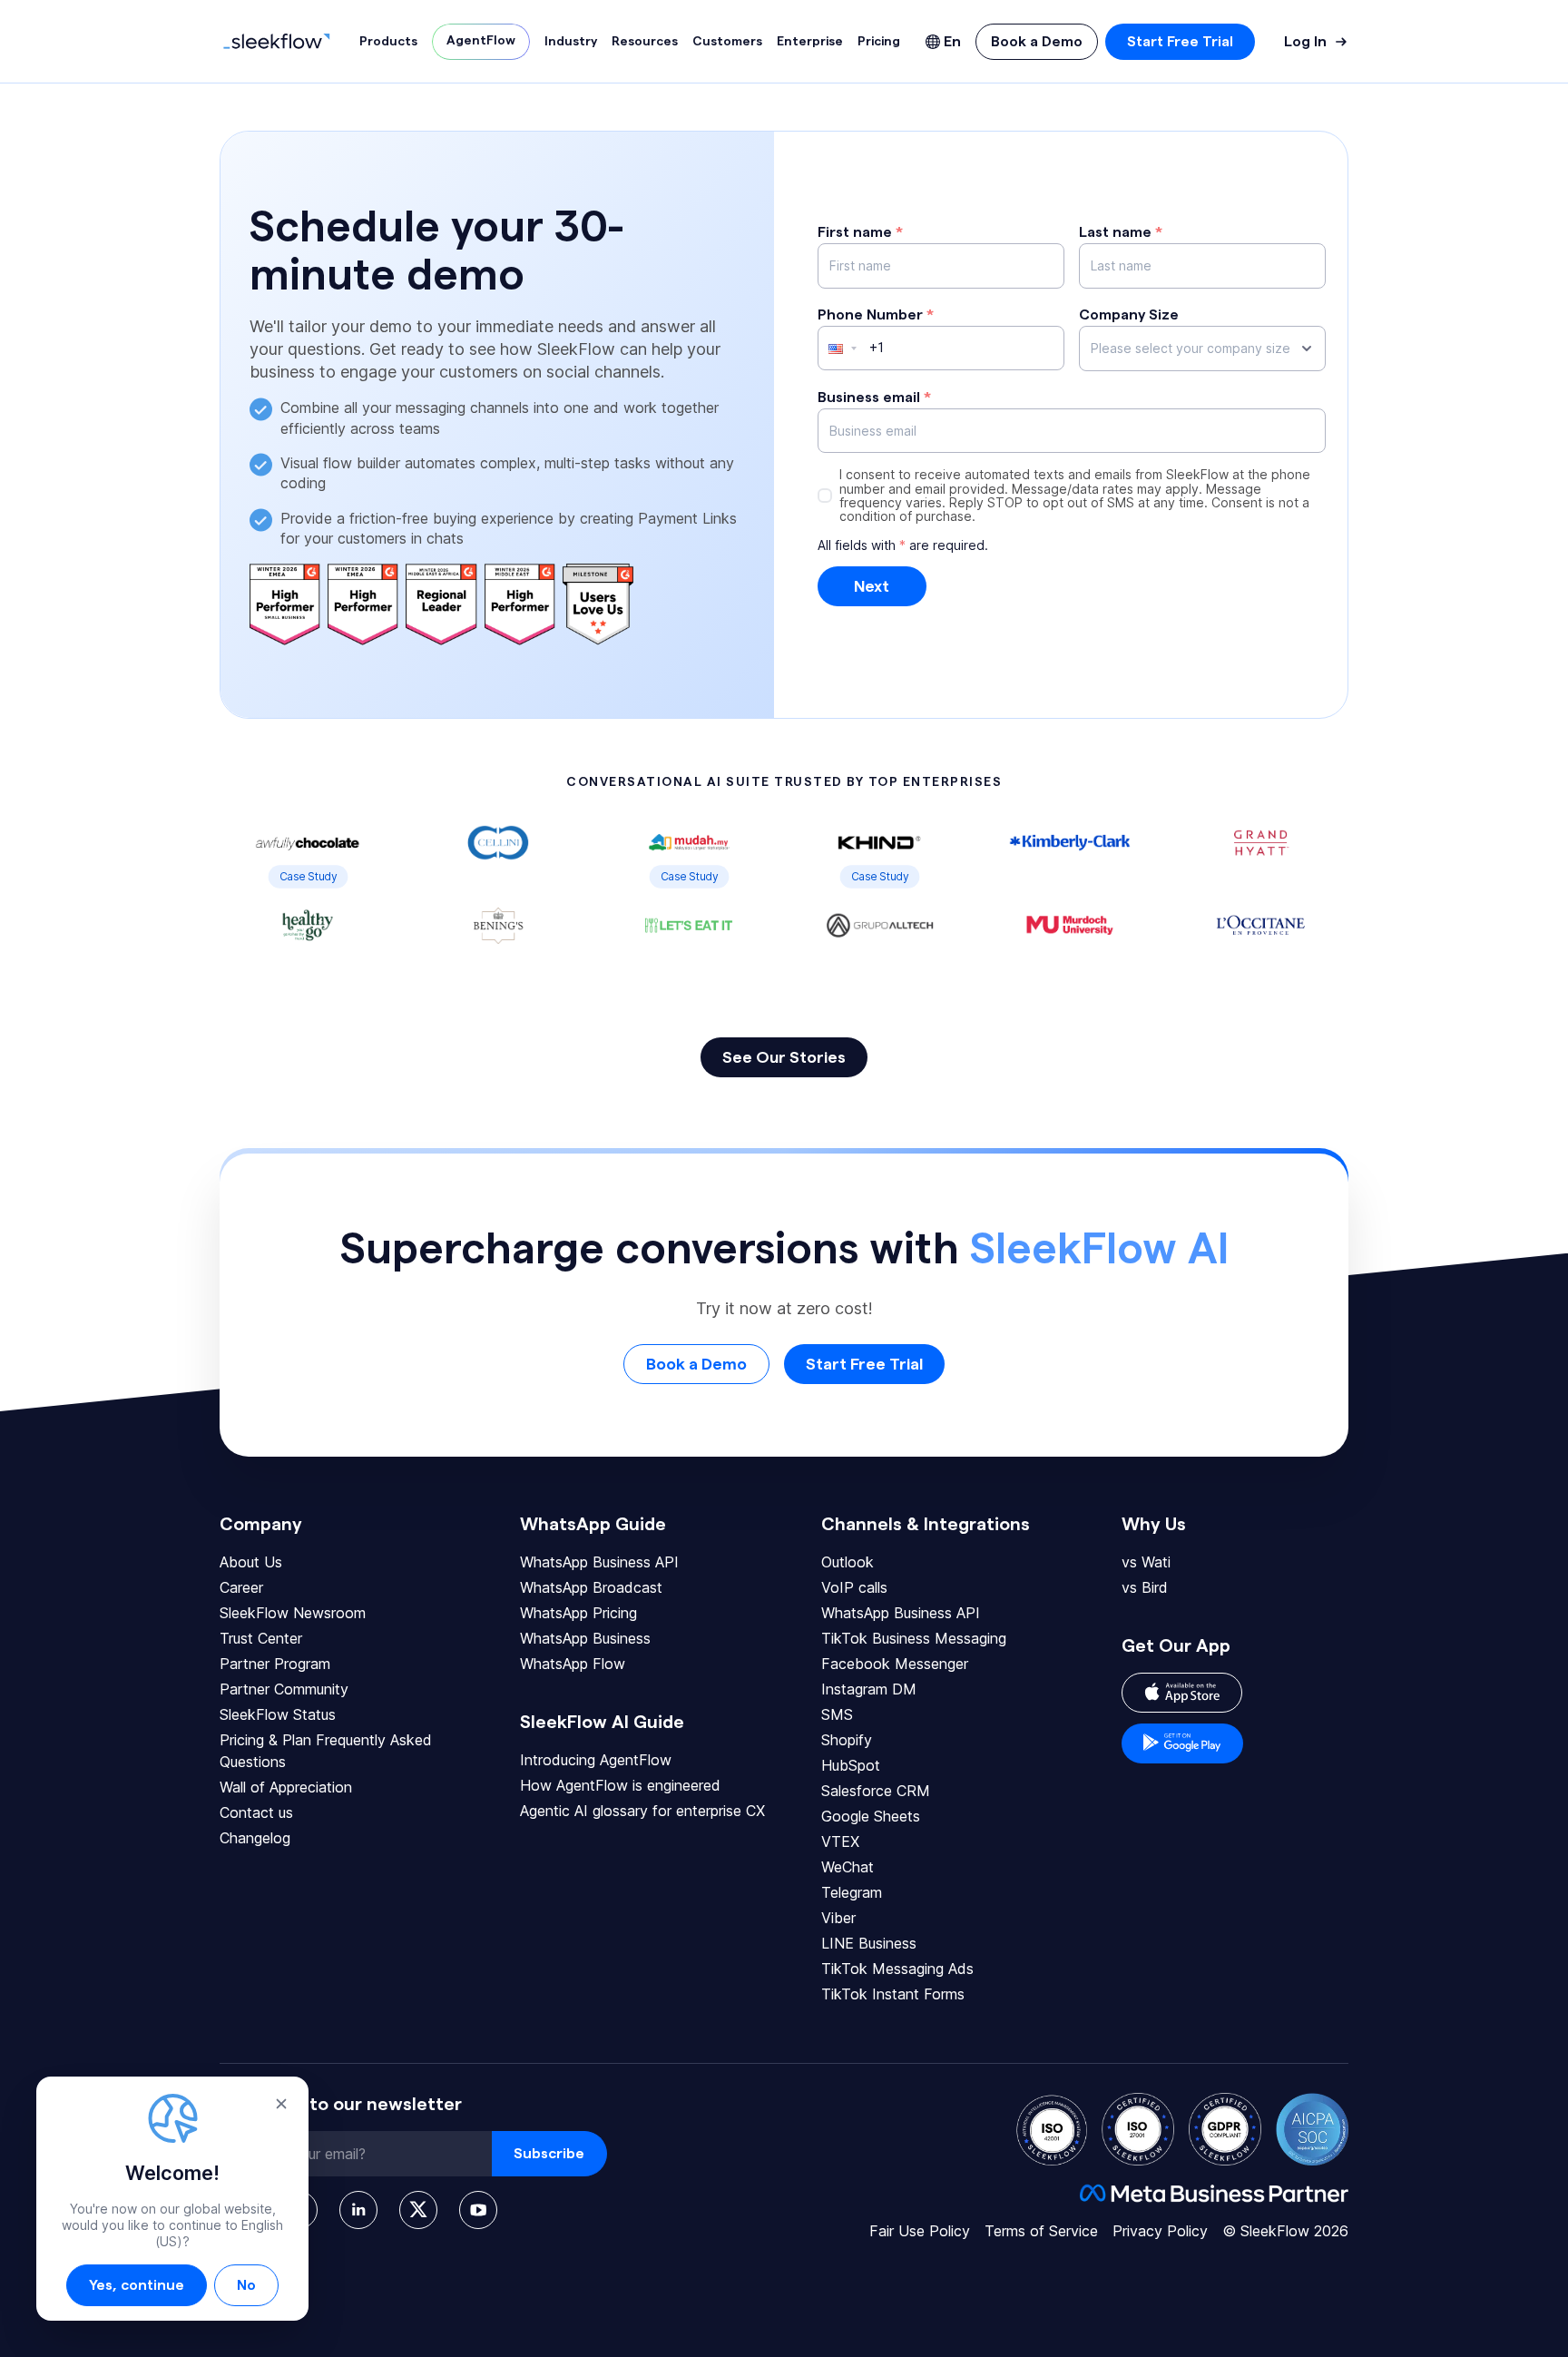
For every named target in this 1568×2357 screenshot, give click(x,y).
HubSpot (851, 1765)
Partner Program (275, 1664)
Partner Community (284, 1689)
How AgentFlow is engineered (620, 1785)
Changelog (255, 1838)
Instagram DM (869, 1689)
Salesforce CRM (876, 1791)
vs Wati (1146, 1562)
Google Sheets (871, 1816)
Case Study (308, 876)
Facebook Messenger (895, 1664)
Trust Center (261, 1638)
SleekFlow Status (278, 1714)
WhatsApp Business (585, 1638)
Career (241, 1587)
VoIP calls (854, 1587)
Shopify (847, 1740)
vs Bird (1145, 1587)
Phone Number (876, 315)
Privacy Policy (1160, 2231)
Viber (838, 1918)
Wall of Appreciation (286, 1787)
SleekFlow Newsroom (293, 1613)
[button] (835, 348)
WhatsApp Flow (573, 1664)
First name (860, 232)
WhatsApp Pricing (578, 1613)
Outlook (848, 1562)
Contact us (256, 1812)
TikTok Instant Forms (893, 1994)
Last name (1121, 232)
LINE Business (869, 1943)
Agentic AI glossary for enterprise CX (642, 1811)
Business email (874, 398)
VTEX (840, 1841)
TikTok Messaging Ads (897, 1969)
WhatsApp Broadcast (591, 1587)
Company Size (1129, 315)
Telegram (852, 1892)
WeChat (848, 1867)
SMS (837, 1714)
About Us (251, 1562)
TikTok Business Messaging (914, 1638)
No (246, 2285)
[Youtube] (478, 2210)
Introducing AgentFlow (596, 1760)
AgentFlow (481, 41)
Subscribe (549, 2154)
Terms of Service (1041, 2231)
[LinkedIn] (358, 2210)
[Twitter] (418, 2210)
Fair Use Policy (920, 2231)
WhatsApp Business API (599, 1562)
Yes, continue (137, 2285)
